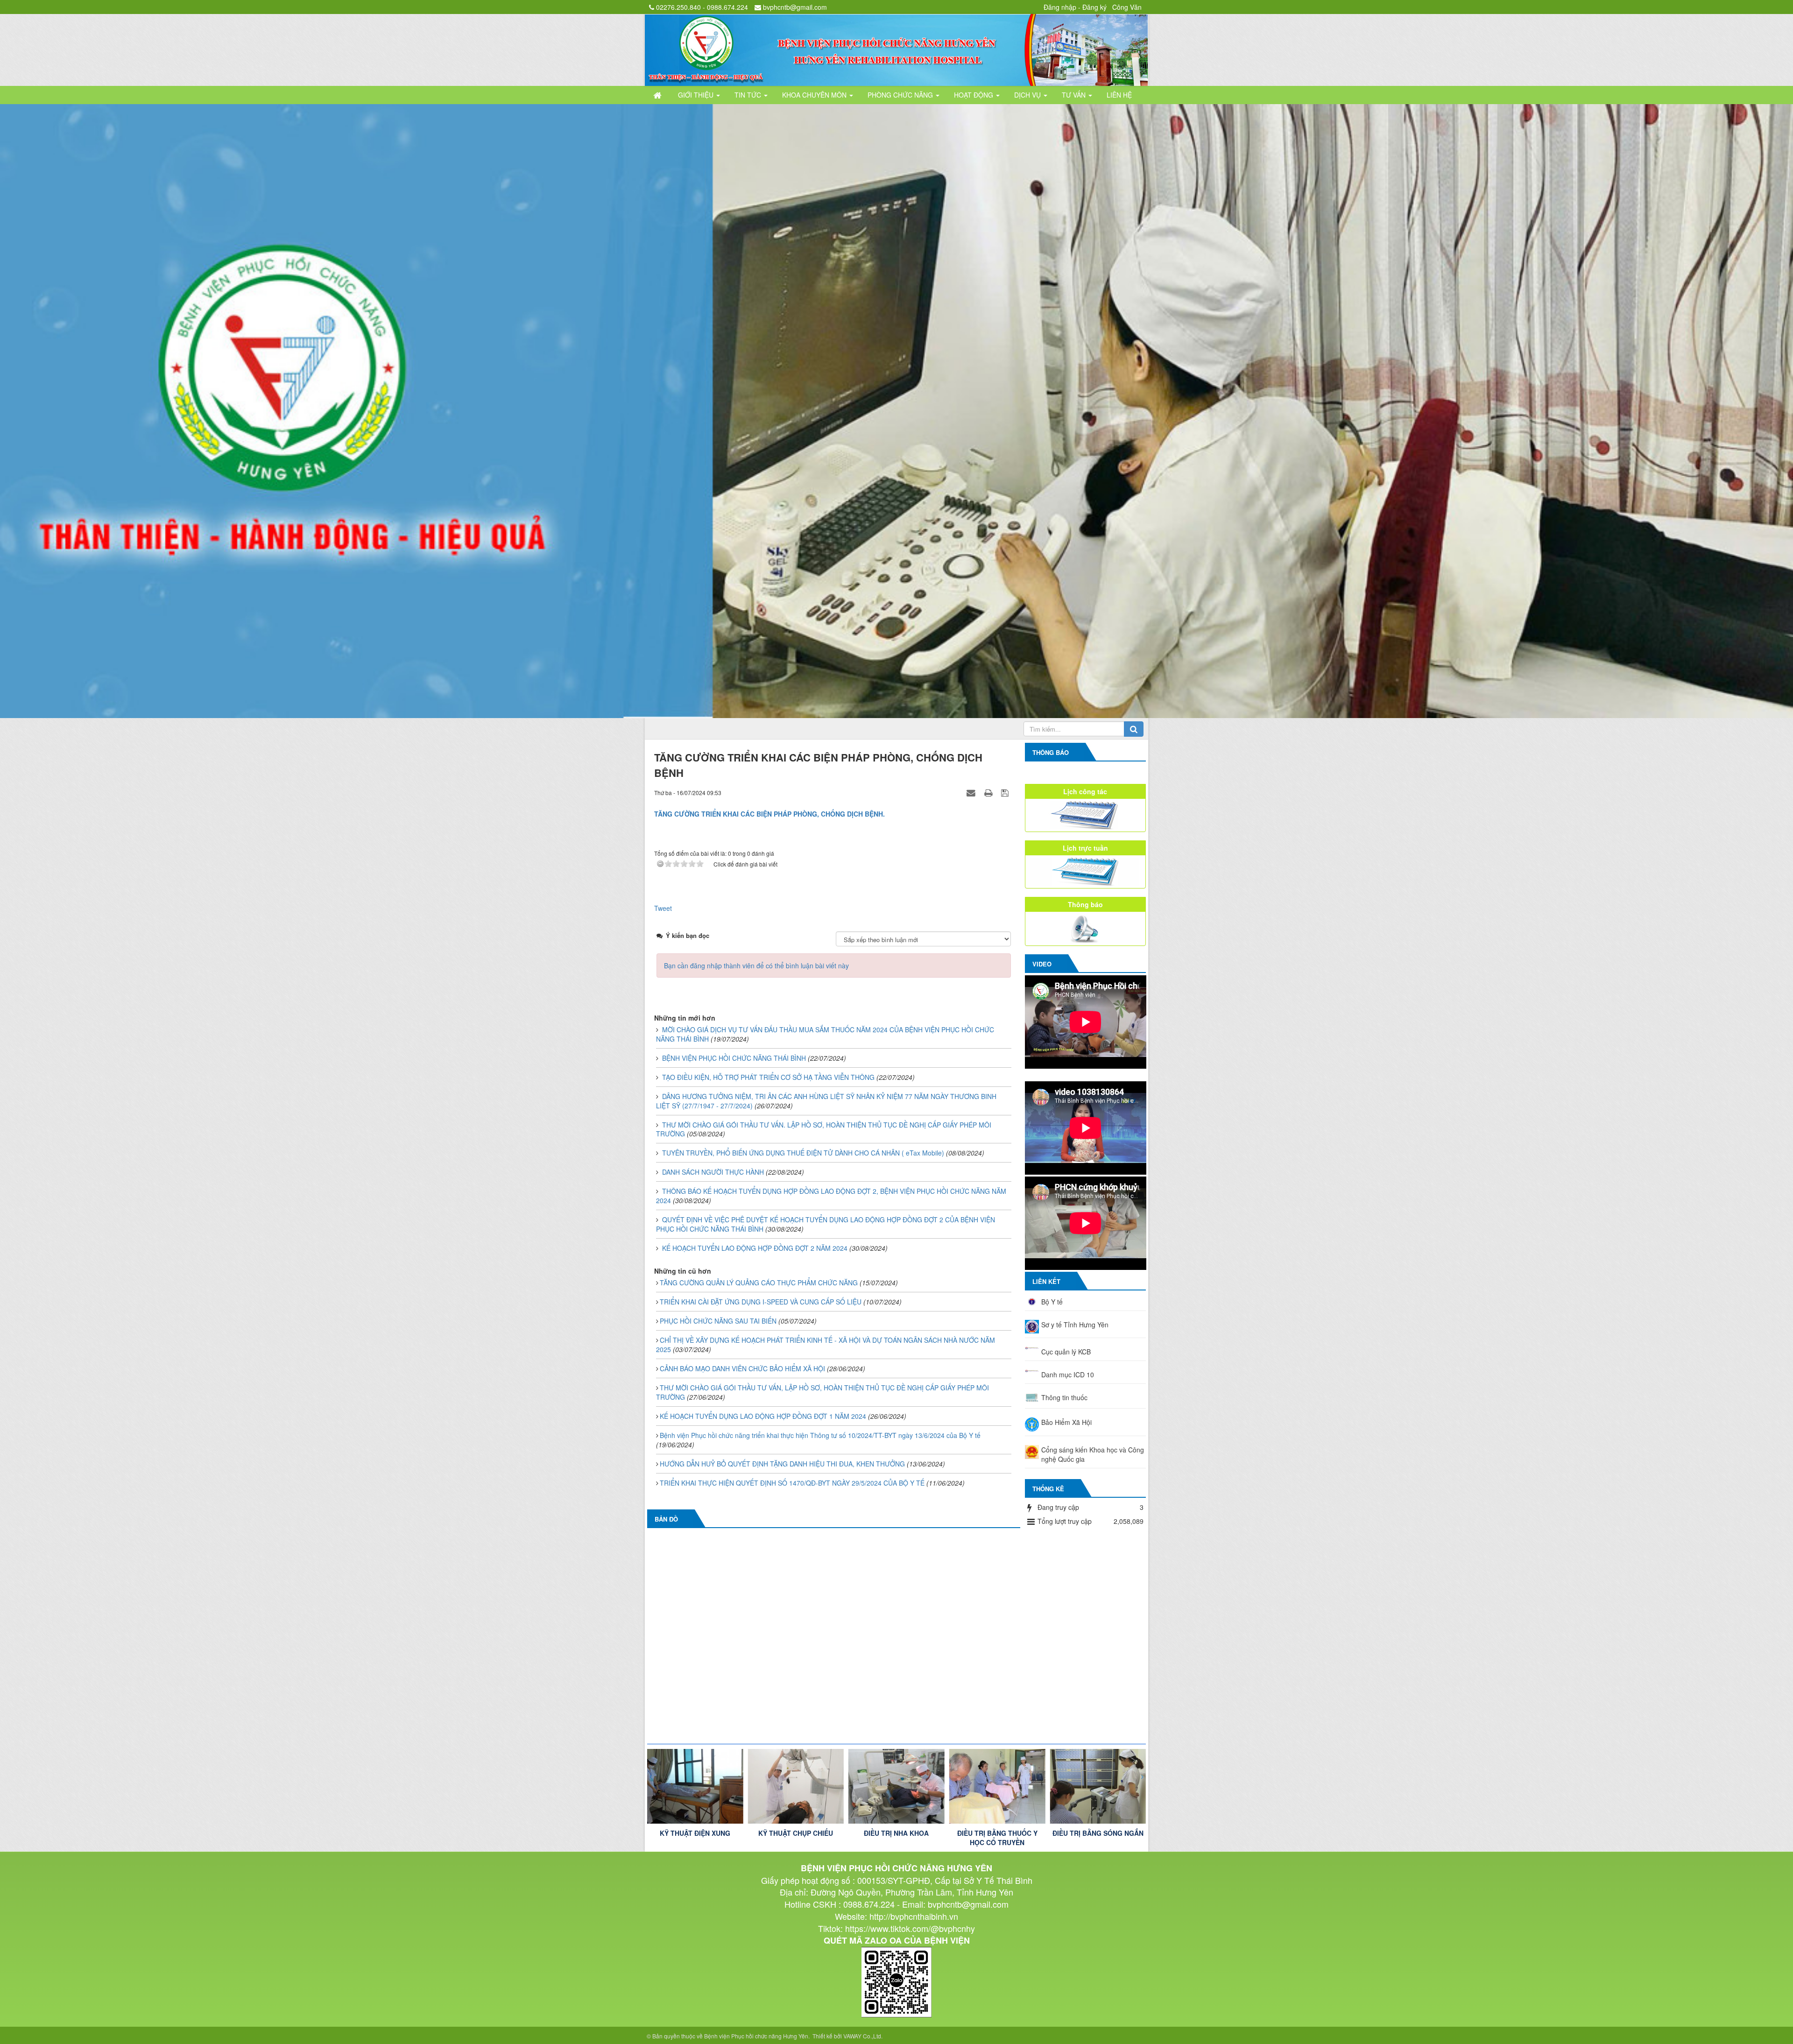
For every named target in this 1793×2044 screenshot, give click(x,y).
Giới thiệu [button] (697, 95)
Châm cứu (997, 1834)
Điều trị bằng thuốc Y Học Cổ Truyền (796, 1839)
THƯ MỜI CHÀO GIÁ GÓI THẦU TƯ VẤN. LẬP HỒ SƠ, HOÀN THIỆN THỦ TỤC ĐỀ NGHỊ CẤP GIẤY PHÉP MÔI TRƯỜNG (824, 1131)
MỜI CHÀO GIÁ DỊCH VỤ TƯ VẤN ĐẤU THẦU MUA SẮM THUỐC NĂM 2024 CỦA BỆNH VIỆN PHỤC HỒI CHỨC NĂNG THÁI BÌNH (825, 1036)
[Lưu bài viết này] (1006, 794)
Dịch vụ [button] (1028, 95)
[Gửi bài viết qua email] (972, 794)
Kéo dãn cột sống (1098, 1834)
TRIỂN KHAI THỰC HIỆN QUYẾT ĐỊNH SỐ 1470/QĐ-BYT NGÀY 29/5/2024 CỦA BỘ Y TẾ (792, 1484)
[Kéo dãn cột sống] (1098, 1788)
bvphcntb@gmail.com (795, 7)
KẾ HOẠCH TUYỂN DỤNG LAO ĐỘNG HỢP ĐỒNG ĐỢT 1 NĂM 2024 (763, 1417)
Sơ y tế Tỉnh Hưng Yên (1075, 1326)
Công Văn (1127, 7)
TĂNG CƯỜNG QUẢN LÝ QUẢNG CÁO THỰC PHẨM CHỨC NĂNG (759, 1284)
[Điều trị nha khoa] (695, 1788)
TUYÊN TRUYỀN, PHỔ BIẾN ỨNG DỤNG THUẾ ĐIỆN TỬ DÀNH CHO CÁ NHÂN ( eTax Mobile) (803, 1154)
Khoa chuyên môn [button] (815, 95)
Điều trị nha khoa (695, 1834)
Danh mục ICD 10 (1068, 1376)
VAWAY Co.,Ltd (862, 2037)
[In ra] (989, 794)
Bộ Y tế (1052, 1303)
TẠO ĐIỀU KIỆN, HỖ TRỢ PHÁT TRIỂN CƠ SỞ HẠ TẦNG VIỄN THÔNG (768, 1078)
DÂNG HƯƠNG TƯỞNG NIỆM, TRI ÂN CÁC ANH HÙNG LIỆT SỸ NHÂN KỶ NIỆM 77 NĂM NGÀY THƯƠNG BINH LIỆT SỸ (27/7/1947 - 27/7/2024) (826, 1102)
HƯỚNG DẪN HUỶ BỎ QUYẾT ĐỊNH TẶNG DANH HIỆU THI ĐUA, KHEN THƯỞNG (782, 1465)
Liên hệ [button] (1119, 95)
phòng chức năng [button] (901, 95)
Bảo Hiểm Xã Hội (1066, 1424)
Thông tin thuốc (1064, 1399)
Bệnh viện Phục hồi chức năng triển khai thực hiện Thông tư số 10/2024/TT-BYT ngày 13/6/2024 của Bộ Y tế (820, 1437)
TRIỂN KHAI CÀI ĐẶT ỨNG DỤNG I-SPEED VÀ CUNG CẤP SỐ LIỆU (761, 1303)
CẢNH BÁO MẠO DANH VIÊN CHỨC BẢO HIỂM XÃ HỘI (742, 1370)
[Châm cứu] (997, 1788)
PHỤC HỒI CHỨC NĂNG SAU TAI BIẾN (718, 1322)
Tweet (663, 909)
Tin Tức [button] (749, 95)
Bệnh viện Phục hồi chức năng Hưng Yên (756, 2037)
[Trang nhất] (658, 95)
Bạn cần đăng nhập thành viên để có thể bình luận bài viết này (756, 967)
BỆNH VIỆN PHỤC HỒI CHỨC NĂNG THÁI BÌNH (734, 1059)
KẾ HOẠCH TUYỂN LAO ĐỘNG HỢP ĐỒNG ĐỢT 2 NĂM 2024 (755, 1249)
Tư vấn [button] (1075, 95)
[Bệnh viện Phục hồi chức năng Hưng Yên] (896, 49)
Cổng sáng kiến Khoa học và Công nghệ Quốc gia (1093, 1456)
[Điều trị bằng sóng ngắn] (896, 1788)
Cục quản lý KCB (1066, 1353)
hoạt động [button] (974, 95)
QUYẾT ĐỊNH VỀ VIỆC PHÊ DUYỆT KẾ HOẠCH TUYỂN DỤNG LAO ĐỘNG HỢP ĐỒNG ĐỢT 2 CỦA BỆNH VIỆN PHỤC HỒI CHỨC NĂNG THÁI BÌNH (826, 1226)
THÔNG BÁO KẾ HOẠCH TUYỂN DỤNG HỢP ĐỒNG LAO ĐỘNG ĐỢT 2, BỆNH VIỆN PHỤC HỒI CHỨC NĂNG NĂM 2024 (831, 1197)
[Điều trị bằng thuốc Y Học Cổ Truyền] (796, 1788)
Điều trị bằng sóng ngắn (896, 1834)
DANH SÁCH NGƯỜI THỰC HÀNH (713, 1173)
